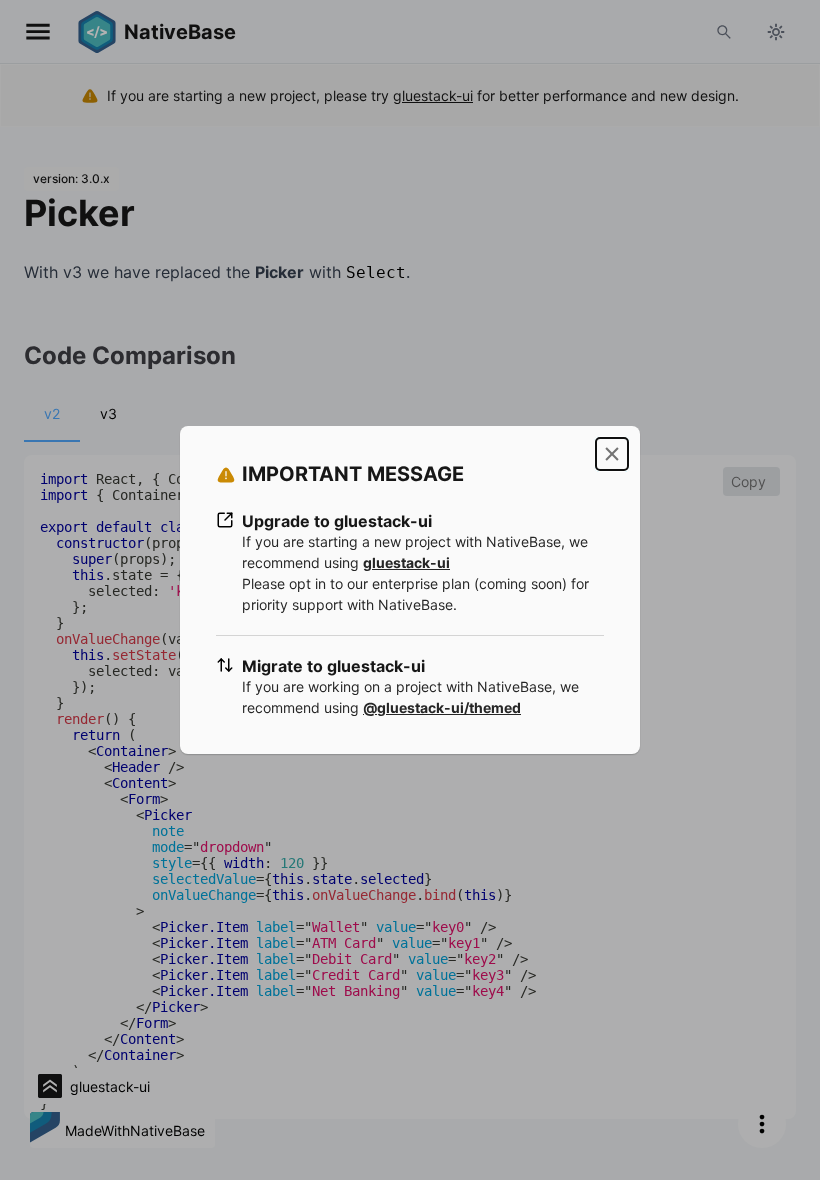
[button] (612, 454)
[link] (406, 562)
